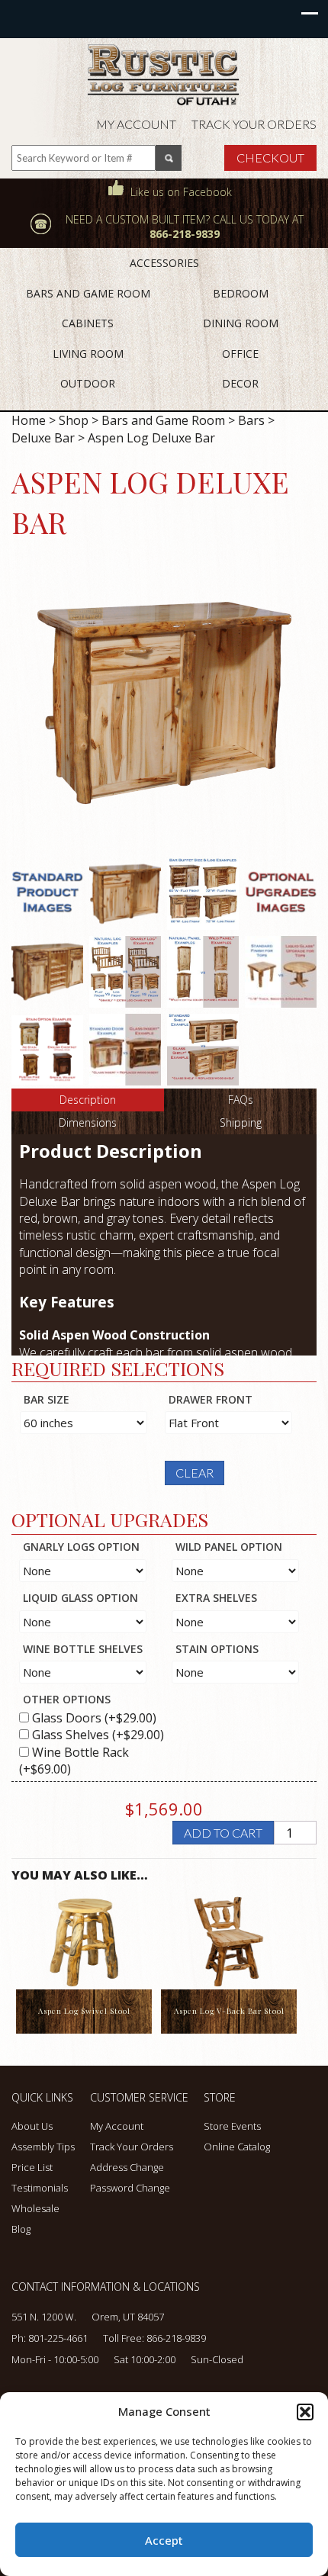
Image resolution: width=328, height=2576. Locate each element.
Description (88, 1100)
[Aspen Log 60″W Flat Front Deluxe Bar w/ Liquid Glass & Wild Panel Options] (164, 703)
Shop (74, 420)
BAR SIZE (47, 1399)
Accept (164, 2540)
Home (29, 420)
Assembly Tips (43, 2147)
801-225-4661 (58, 2338)
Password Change (130, 2188)
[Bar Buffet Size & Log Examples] (203, 893)
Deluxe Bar (43, 438)
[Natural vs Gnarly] (125, 971)
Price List (32, 2167)
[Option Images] (281, 893)
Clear (195, 1473)
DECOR (240, 383)
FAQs (241, 1100)
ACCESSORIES (164, 263)
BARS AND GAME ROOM (88, 293)
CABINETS (88, 323)
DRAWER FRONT (211, 1399)
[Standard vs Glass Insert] (125, 1049)
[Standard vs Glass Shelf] (203, 1049)
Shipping (241, 1122)
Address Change (127, 2167)
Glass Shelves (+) (96, 1735)
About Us (32, 2126)
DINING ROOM (241, 323)
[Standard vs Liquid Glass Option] (281, 971)
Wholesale (35, 2208)
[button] (305, 2412)
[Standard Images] (47, 893)
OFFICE (240, 354)
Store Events (232, 2126)
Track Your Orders (254, 124)
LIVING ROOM (88, 354)
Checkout (270, 158)
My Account (136, 124)
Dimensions (88, 1122)
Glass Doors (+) (93, 1718)
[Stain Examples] (47, 1049)
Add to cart (223, 1833)
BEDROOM (241, 293)
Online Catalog (237, 2147)
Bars (251, 420)
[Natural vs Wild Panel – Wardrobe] (203, 971)
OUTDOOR (88, 383)
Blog (21, 2229)
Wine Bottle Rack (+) (74, 1761)
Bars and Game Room (163, 420)
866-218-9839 (176, 2338)
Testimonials (40, 2188)
